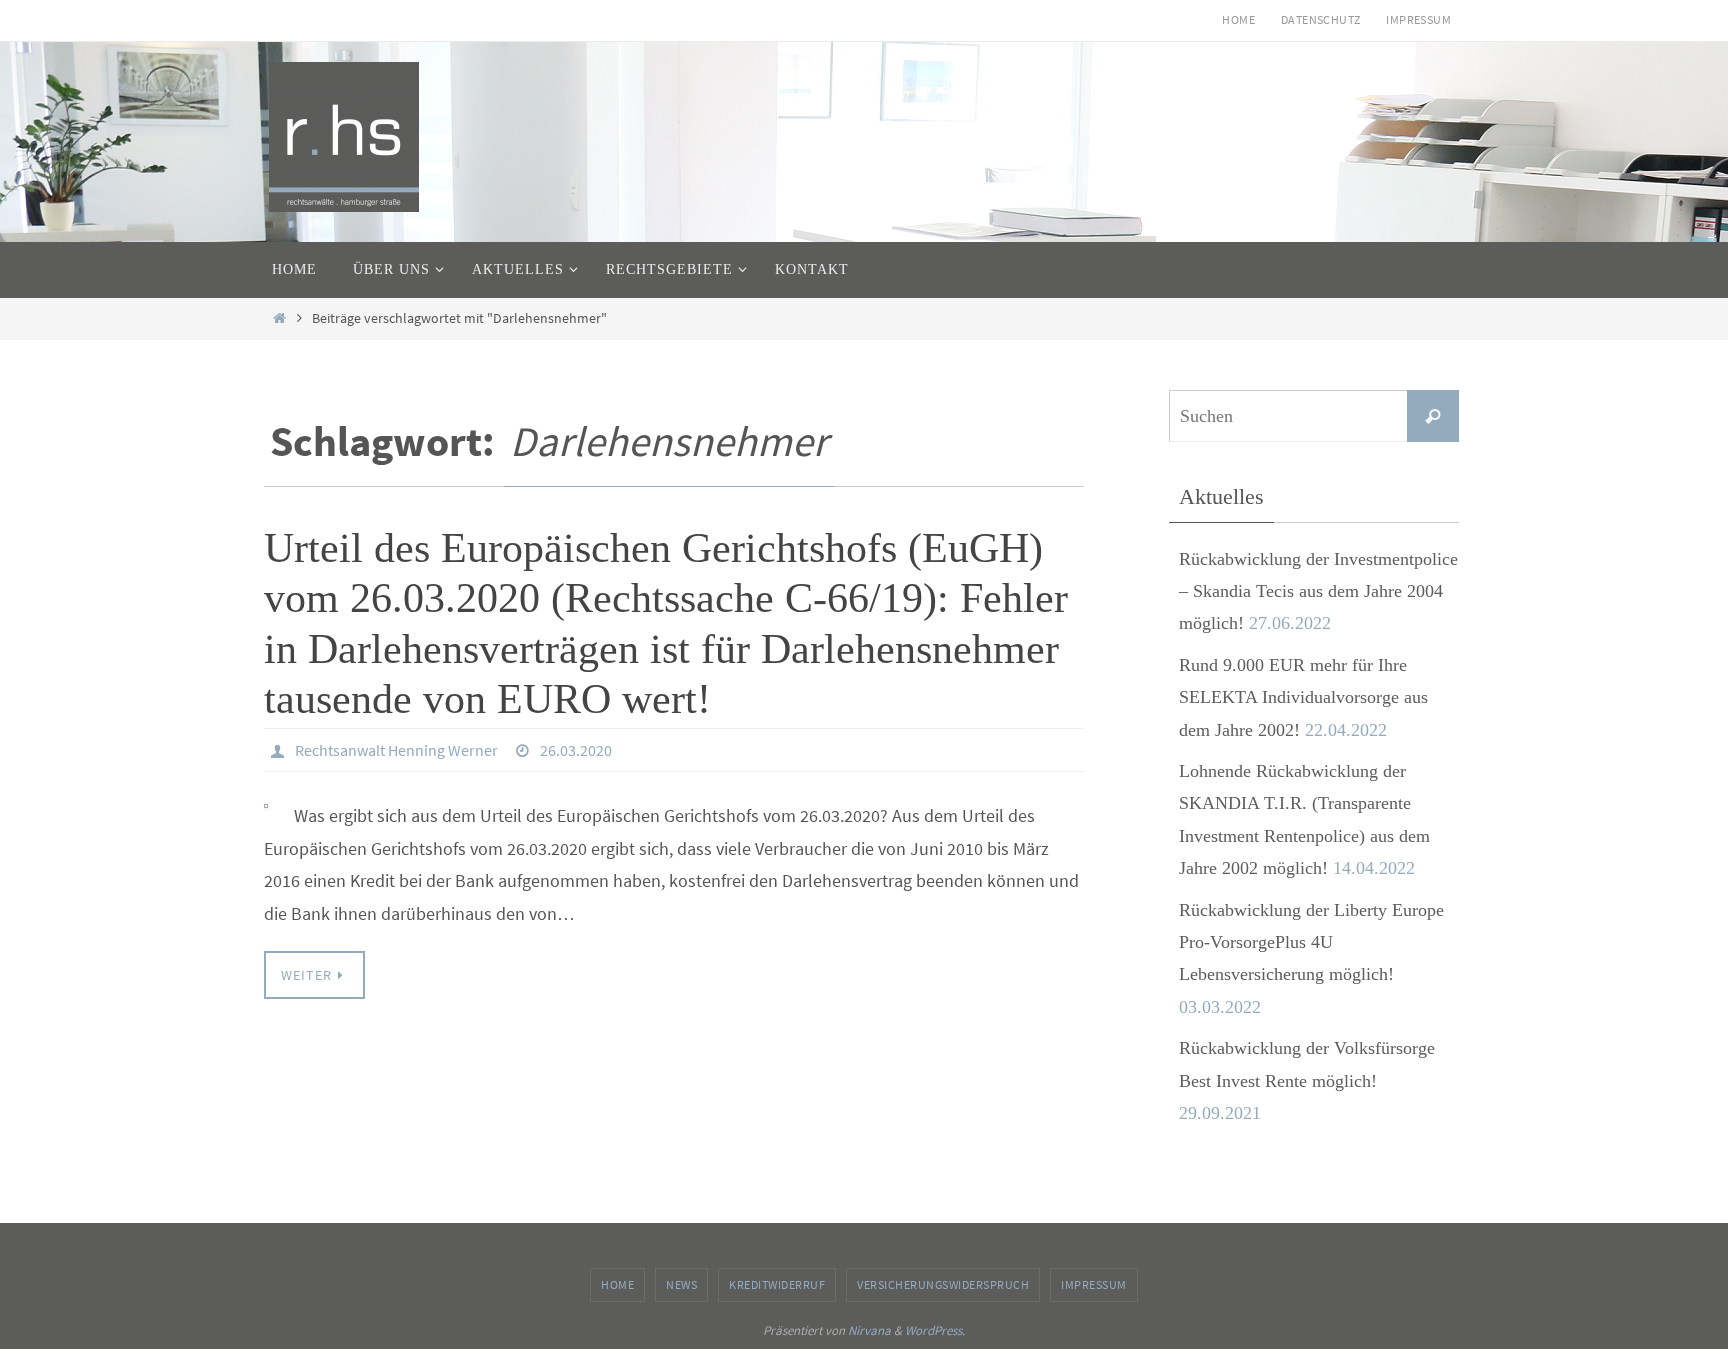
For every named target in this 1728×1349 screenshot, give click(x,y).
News (681, 1284)
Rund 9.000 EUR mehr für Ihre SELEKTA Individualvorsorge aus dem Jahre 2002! (1303, 697)
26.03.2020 (576, 750)
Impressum (1418, 19)
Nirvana (869, 1330)
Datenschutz (1320, 19)
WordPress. (935, 1330)
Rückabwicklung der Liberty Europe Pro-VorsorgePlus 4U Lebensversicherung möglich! (1311, 942)
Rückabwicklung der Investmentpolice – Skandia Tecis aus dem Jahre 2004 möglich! (1318, 591)
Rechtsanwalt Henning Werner (396, 750)
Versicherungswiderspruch (943, 1284)
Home (1238, 19)
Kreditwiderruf (777, 1284)
